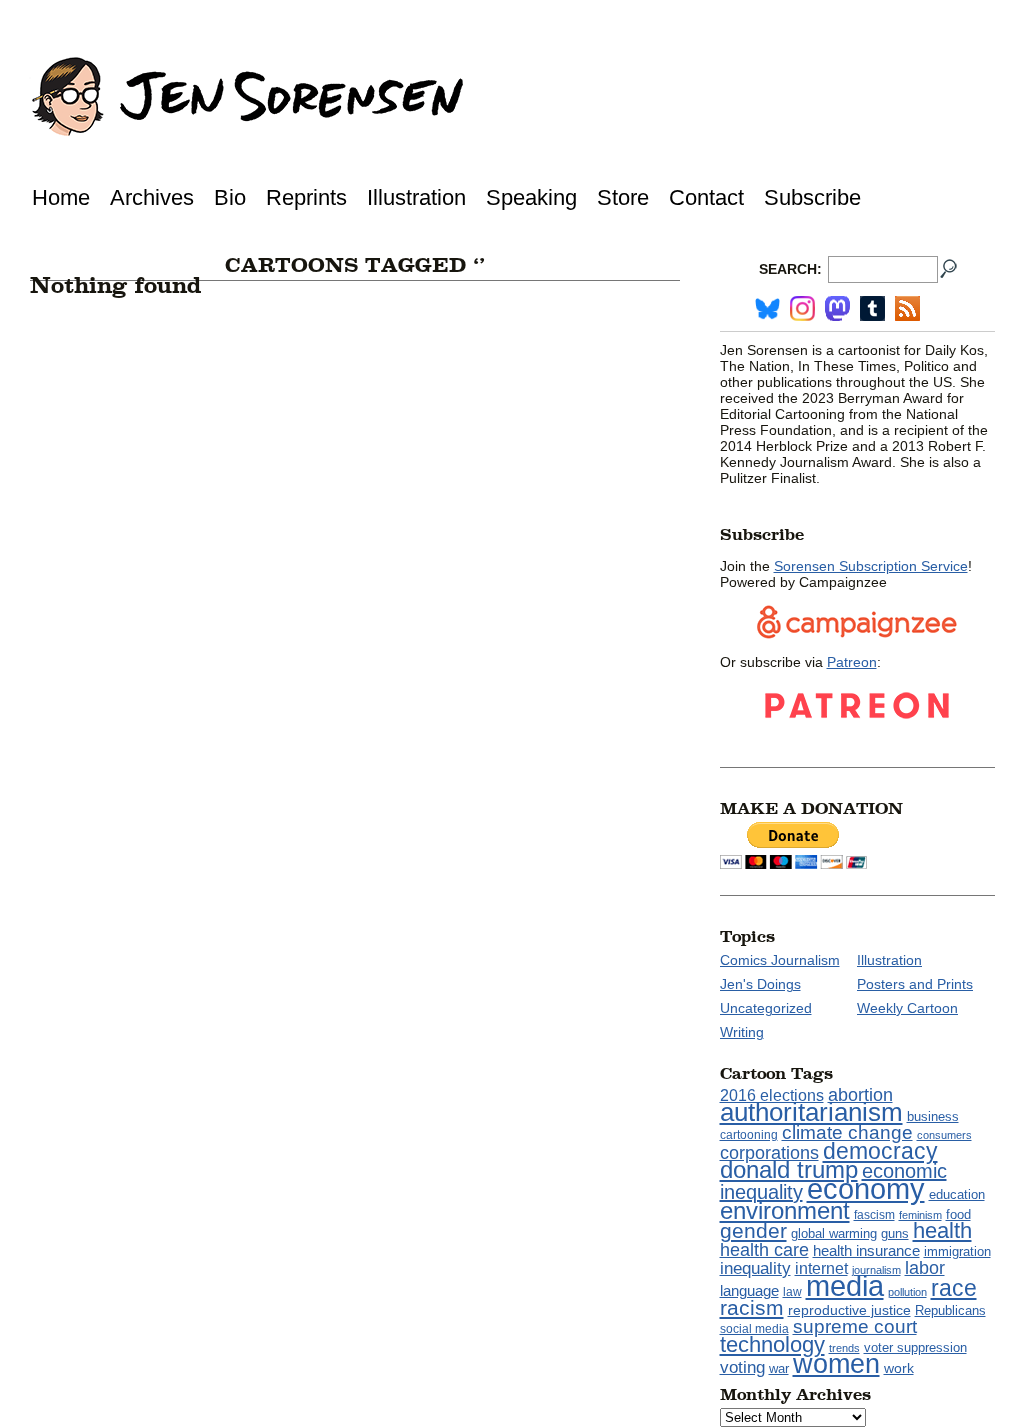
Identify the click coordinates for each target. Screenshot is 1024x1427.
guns (895, 1234)
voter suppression (915, 1348)
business (933, 1116)
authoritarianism (811, 1112)
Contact (706, 197)
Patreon (852, 662)
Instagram (802, 308)
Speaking (531, 197)
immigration (957, 1251)
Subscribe (812, 197)
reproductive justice (849, 1310)
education (957, 1194)
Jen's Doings (760, 984)
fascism (874, 1215)
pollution (907, 1292)
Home (61, 197)
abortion (860, 1094)
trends (844, 1348)
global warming (834, 1234)
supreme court (855, 1326)
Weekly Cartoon (907, 1008)
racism (752, 1308)
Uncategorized (766, 1008)
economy (866, 1188)
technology (772, 1344)
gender (753, 1230)
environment (785, 1210)
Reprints (306, 197)
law (792, 1292)
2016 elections (772, 1095)
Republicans (950, 1310)
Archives (152, 197)
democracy (880, 1151)
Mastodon (837, 308)
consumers (944, 1135)
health (942, 1230)
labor (925, 1268)
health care (764, 1250)
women (836, 1364)
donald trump (789, 1169)
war (779, 1369)
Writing (742, 1032)
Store (623, 197)
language (749, 1290)
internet (821, 1268)
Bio (230, 197)
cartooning (749, 1134)
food (958, 1215)
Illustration (416, 197)
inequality (755, 1268)
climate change (847, 1132)
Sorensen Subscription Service (871, 566)
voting (742, 1367)
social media (754, 1329)
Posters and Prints (915, 984)
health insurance (866, 1251)
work (899, 1368)
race (954, 1288)
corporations (769, 1153)
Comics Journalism (780, 960)
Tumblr (872, 308)
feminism (920, 1215)
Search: (790, 269)
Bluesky (767, 308)
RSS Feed (907, 308)
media (845, 1286)
